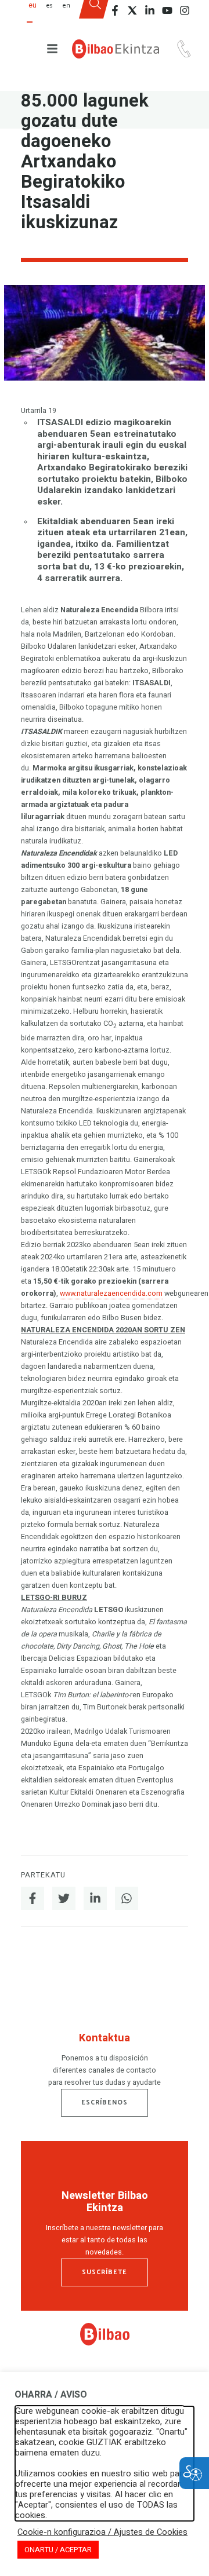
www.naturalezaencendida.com (111, 1294)
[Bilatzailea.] (95, 13)
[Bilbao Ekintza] (116, 49)
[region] (105, 2062)
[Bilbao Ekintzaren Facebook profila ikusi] (115, 10)
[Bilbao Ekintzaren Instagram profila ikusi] (185, 10)
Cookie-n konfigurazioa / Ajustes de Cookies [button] (102, 2533)
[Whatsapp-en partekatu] (127, 1898)
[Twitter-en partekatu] (64, 1898)
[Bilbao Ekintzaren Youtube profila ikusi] (167, 10)
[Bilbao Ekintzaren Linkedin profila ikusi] (150, 10)
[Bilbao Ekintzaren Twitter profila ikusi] (132, 10)
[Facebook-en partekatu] (33, 1898)
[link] (105, 2343)
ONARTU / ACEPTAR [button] (58, 2550)
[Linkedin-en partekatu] (95, 1898)
